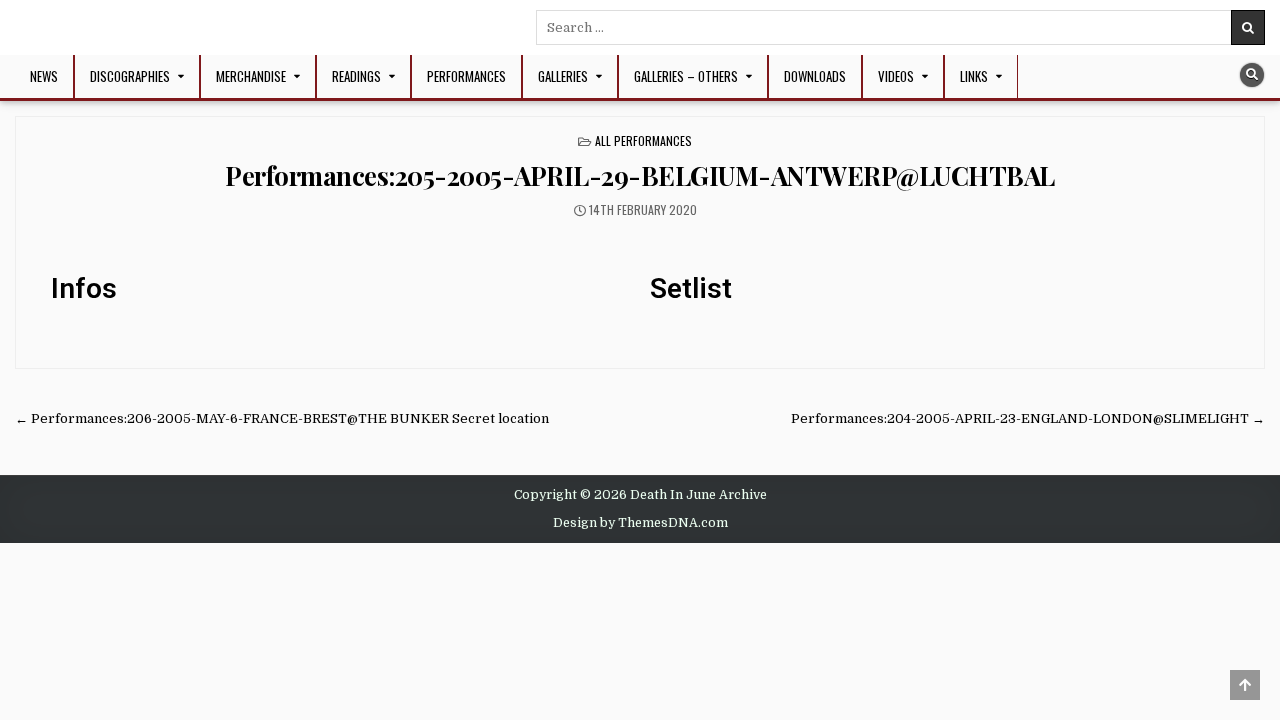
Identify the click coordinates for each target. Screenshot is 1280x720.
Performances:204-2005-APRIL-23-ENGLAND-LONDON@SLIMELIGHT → (1028, 418)
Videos (896, 76)
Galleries (563, 76)
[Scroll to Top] (1245, 685)
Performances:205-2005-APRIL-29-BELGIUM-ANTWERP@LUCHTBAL (640, 175)
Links (974, 76)
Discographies (130, 76)
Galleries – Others (686, 76)
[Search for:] (900, 27)
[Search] (1252, 75)
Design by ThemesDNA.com (640, 523)
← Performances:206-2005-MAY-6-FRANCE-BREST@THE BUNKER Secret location (282, 418)
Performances (466, 76)
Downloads (815, 76)
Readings (356, 76)
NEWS (44, 76)
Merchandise (251, 76)
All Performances (643, 140)
